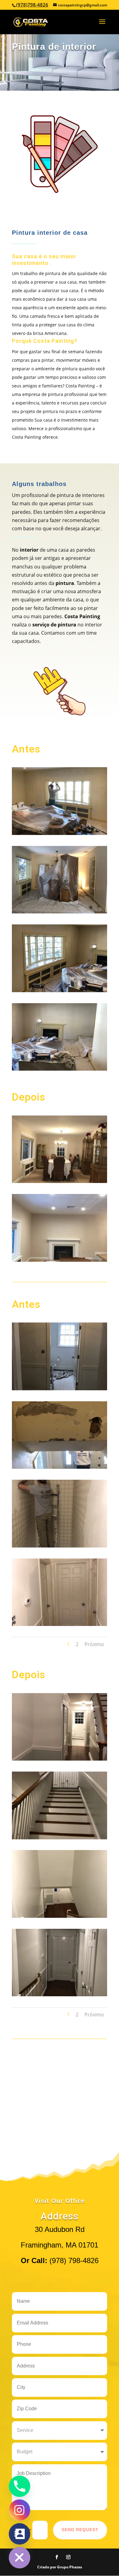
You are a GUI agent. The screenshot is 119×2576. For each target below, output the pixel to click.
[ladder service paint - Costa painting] (60, 1916)
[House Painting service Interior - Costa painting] (60, 1181)
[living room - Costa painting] (60, 1069)
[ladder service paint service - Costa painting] (60, 1994)
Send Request (80, 2530)
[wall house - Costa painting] (60, 1624)
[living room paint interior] (60, 990)
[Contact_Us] (20, 2534)
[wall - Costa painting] (60, 1546)
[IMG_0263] (60, 912)
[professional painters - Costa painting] (60, 1759)
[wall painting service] (60, 1388)
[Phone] (20, 2486)
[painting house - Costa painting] (60, 833)
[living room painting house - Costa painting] (60, 1260)
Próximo (94, 1644)
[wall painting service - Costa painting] (60, 1467)
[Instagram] (20, 2510)
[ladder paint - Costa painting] (60, 1838)
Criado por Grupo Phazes (60, 2567)
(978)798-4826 (32, 5)
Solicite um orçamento (60, 210)
